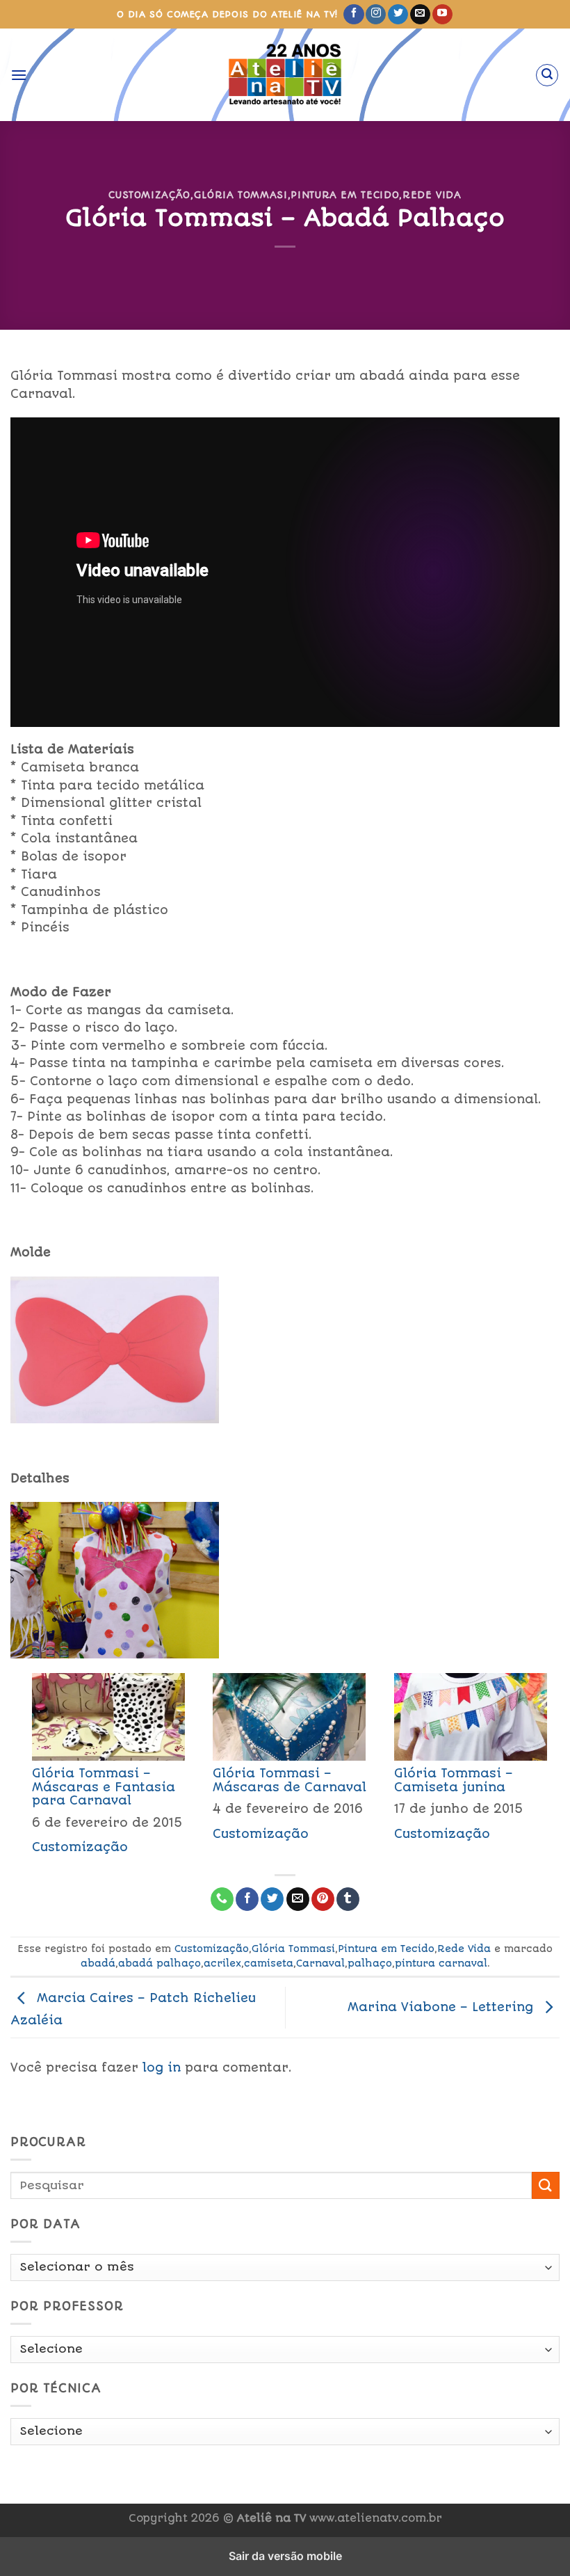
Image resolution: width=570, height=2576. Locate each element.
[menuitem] (101, 1768)
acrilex (222, 1963)
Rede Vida (432, 195)
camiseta (269, 1963)
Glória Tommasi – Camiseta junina (454, 1780)
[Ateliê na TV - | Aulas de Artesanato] (285, 75)
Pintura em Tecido (345, 195)
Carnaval (320, 1963)
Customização (149, 195)
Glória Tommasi (241, 195)
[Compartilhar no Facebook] (247, 1899)
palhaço (370, 1963)
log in (162, 2067)
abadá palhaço (160, 1963)
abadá (98, 1963)
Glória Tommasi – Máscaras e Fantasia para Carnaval (104, 1786)
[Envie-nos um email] (420, 15)
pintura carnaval (441, 1963)
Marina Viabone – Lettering (442, 2007)
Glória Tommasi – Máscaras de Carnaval (290, 1780)
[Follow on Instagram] (376, 15)
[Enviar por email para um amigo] (298, 1899)
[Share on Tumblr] (348, 1899)
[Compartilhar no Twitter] (272, 1899)
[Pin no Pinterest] (323, 1899)
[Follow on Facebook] (353, 15)
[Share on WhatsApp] (222, 1899)
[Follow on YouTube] (442, 15)
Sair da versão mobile (285, 2556)
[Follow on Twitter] (398, 15)
